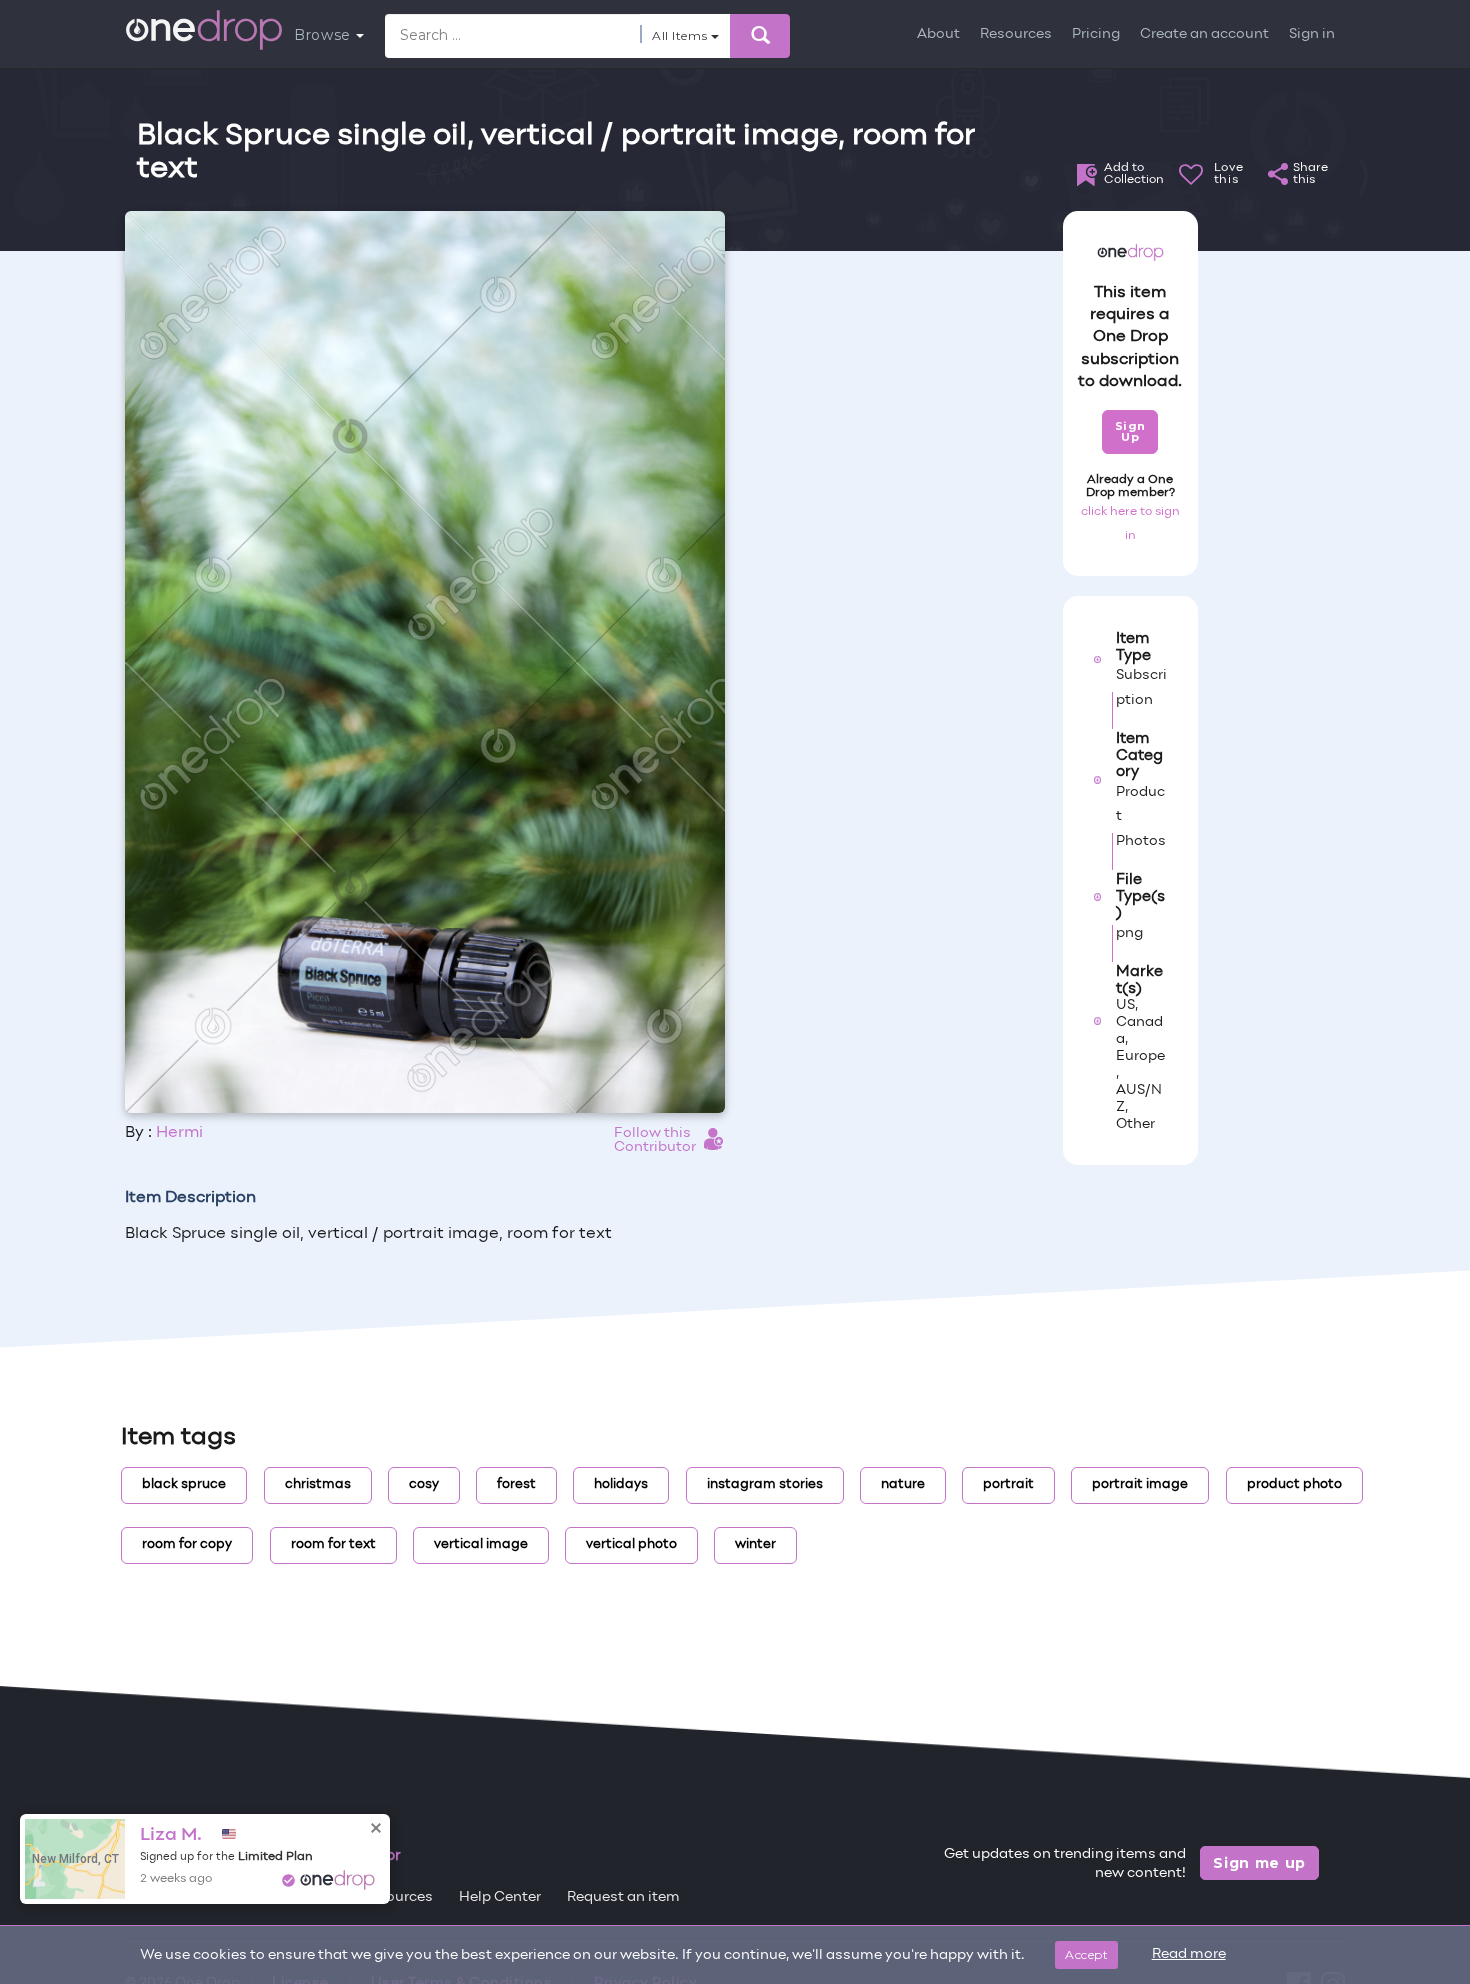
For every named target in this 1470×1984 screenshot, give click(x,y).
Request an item (623, 1897)
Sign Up (1130, 431)
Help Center (500, 1897)
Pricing (1096, 34)
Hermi (179, 1133)
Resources (1016, 34)
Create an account (1204, 34)
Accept (1086, 1954)
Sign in (1312, 34)
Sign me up (1259, 1863)
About (938, 34)
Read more (1189, 1954)
